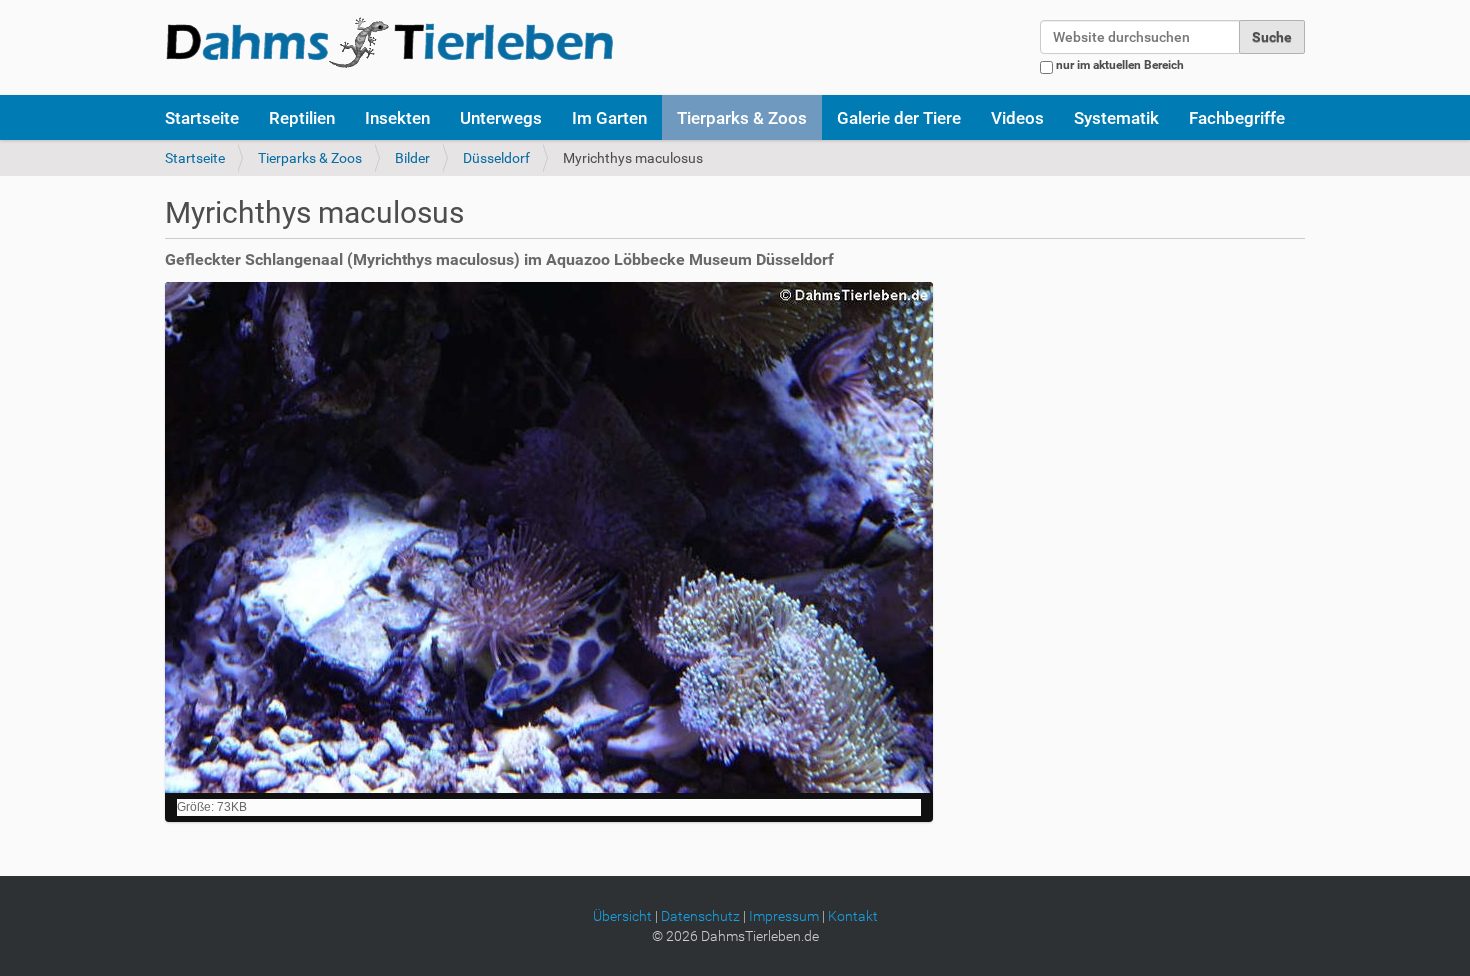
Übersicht (622, 916)
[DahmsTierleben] (389, 42)
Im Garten (609, 118)
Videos (1017, 118)
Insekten (397, 118)
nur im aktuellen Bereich (1120, 65)
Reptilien (302, 118)
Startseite (202, 118)
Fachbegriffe (1237, 118)
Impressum (784, 916)
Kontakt (853, 916)
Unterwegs (501, 118)
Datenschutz (700, 916)
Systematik (1116, 118)
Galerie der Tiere (899, 118)
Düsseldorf (496, 158)
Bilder (412, 158)
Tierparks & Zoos (742, 118)
